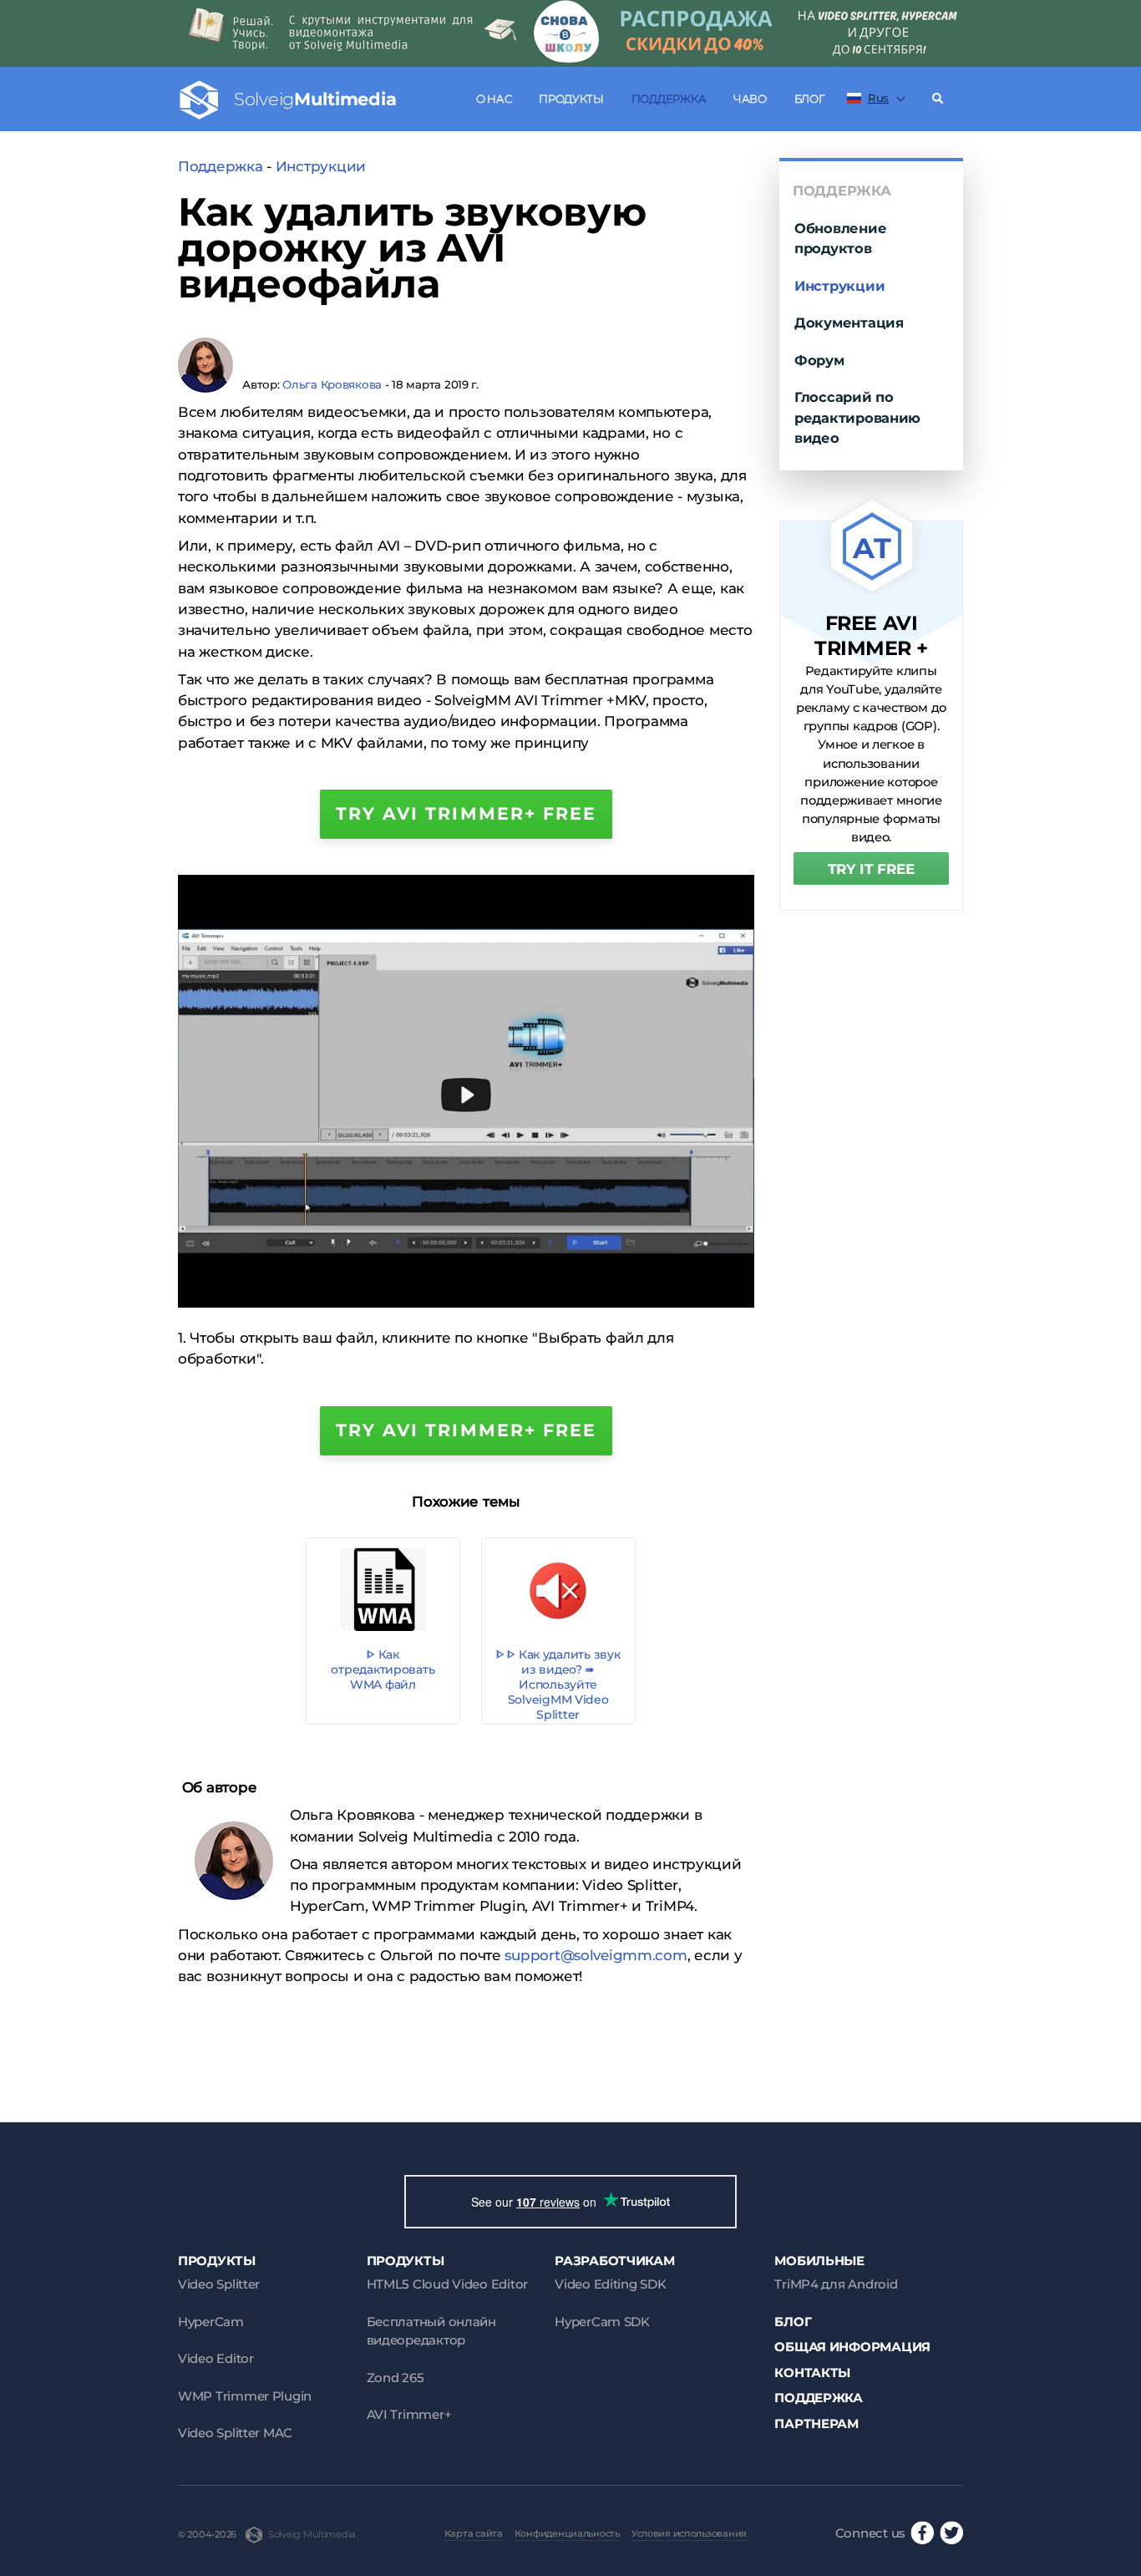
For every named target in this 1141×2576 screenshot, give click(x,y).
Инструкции (321, 166)
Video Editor (216, 2358)
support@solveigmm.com (596, 1955)
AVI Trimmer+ (409, 2414)
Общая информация (852, 2347)
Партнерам (816, 2424)
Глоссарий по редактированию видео (857, 417)
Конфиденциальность (567, 2533)
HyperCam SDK (602, 2322)
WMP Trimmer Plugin (245, 2396)
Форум (819, 360)
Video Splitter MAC (235, 2433)
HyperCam (211, 2322)
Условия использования (689, 2533)
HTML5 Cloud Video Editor (447, 2284)
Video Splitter (219, 2284)
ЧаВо (750, 99)
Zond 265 (396, 2378)
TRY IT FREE (871, 869)
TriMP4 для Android (836, 2284)
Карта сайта (474, 2533)
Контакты (812, 2373)
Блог (809, 99)
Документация (849, 323)
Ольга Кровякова (332, 384)
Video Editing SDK (610, 2284)
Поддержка (669, 99)
